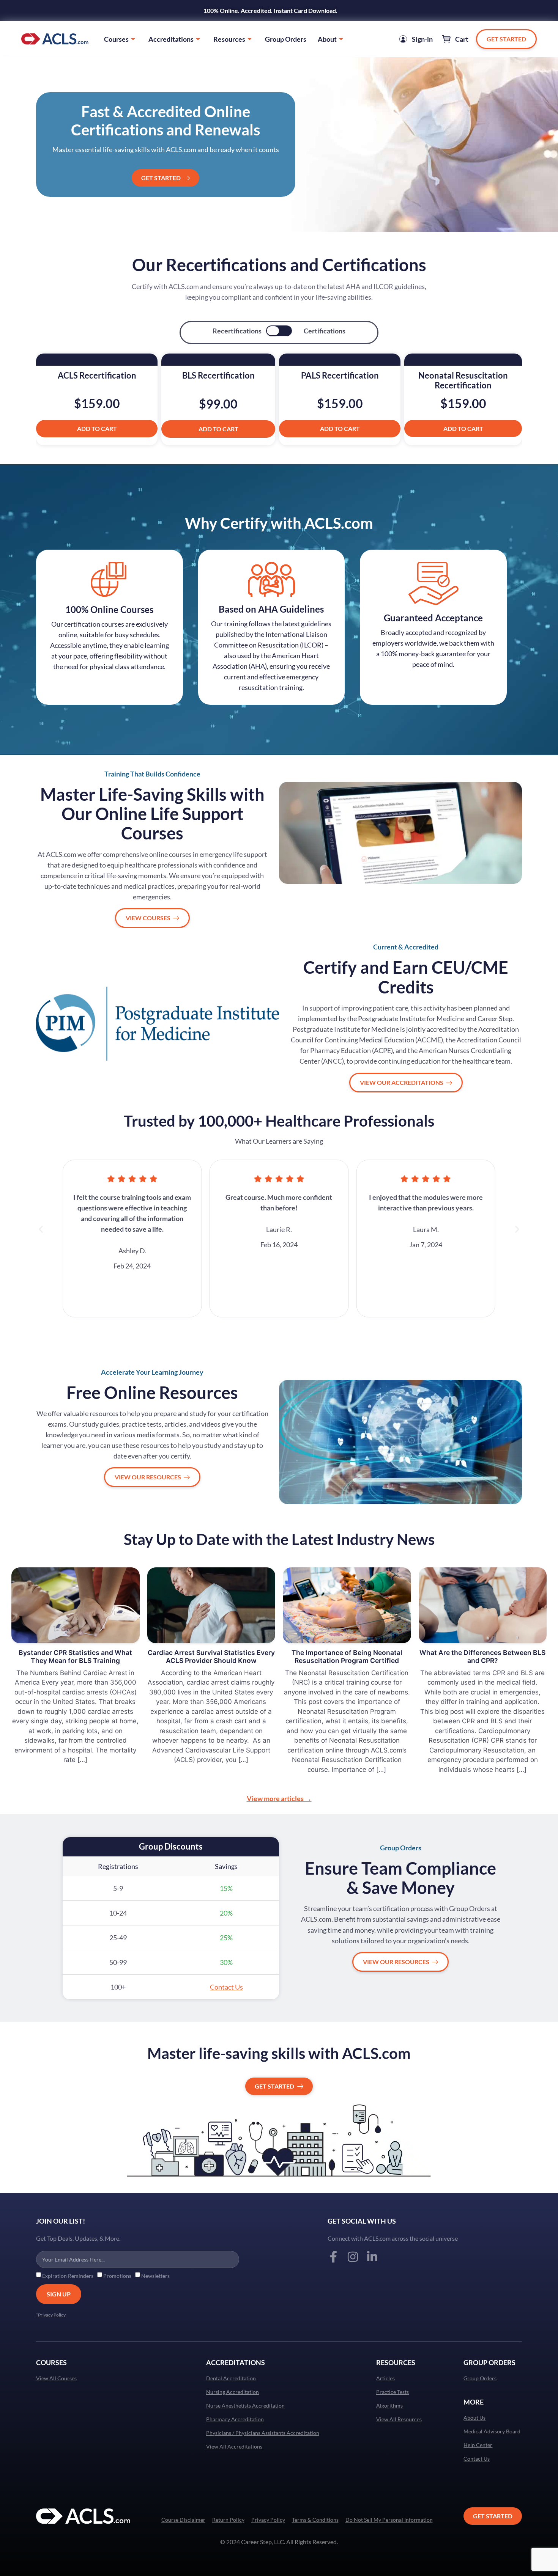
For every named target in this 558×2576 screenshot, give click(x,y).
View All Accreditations (234, 2447)
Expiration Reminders (68, 2276)
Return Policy (228, 2520)
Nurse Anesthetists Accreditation (245, 2406)
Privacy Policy (268, 2520)
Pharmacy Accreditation (235, 2419)
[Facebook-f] (333, 2257)
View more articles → (279, 1798)
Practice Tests (392, 2392)
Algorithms (389, 2406)
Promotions (117, 2276)
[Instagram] (353, 2257)
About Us (474, 2418)
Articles (385, 2378)
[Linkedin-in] (372, 2257)
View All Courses (56, 2378)
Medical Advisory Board (492, 2431)
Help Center (478, 2445)
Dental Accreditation (231, 2378)
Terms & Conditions (315, 2520)
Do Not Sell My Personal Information (389, 2520)
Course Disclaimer (183, 2520)
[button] (41, 1229)
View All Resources (399, 2419)
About (327, 39)
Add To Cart (97, 428)
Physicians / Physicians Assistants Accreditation (263, 2433)
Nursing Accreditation (232, 2392)
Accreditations (171, 39)
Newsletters (155, 2276)
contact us (226, 1987)
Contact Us (477, 2459)
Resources (229, 39)
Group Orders (286, 39)
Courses (116, 39)
